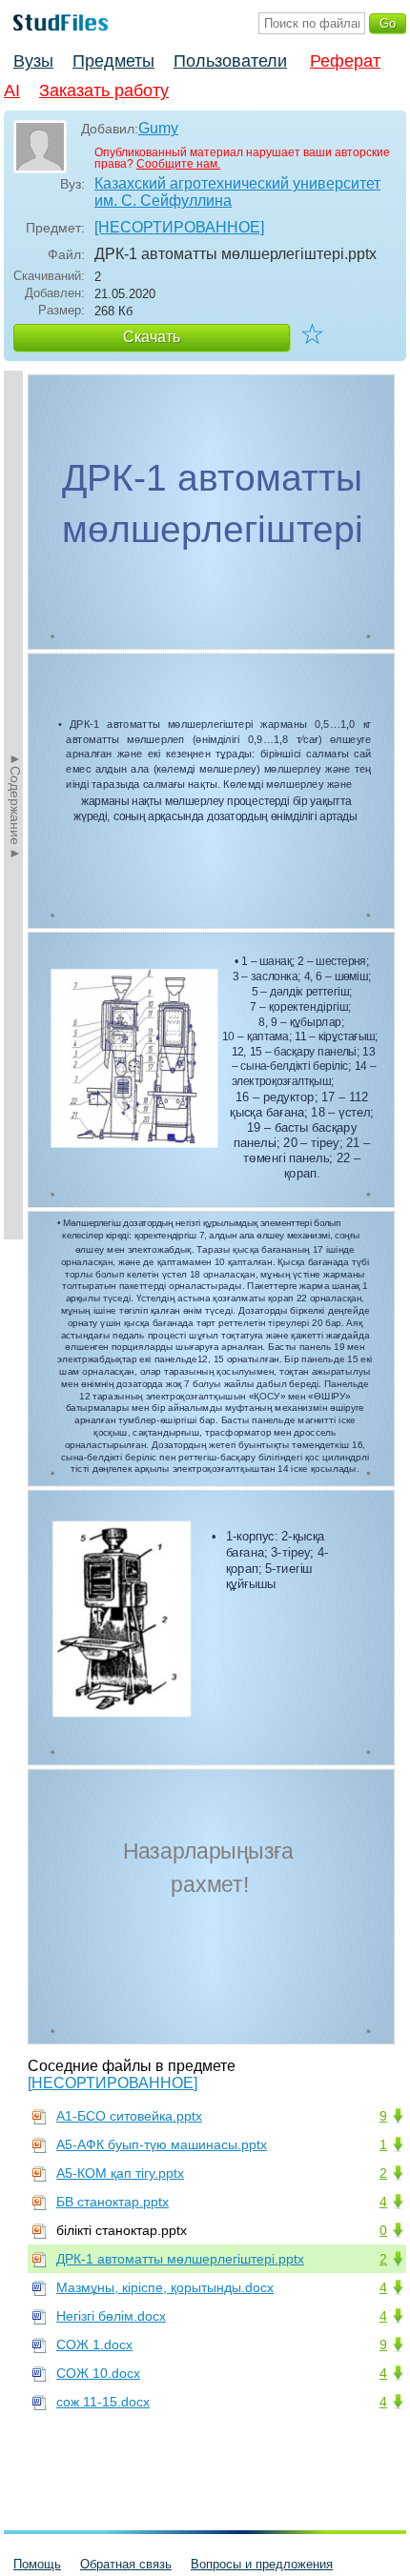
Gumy (158, 128)
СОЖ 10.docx (98, 2373)
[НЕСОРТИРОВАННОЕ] (179, 227)
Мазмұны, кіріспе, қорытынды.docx (165, 2287)
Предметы (113, 61)
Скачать (152, 337)
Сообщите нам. (178, 164)
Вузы (33, 61)
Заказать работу (104, 91)
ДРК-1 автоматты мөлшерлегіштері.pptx (180, 2259)
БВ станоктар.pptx (113, 2202)
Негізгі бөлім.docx (111, 2316)
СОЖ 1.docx (94, 2345)
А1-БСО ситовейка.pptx (129, 2116)
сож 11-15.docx (103, 2402)
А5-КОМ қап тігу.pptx (120, 2173)
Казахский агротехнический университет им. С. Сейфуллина (237, 192)
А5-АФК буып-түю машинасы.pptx (162, 2144)
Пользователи (230, 61)
